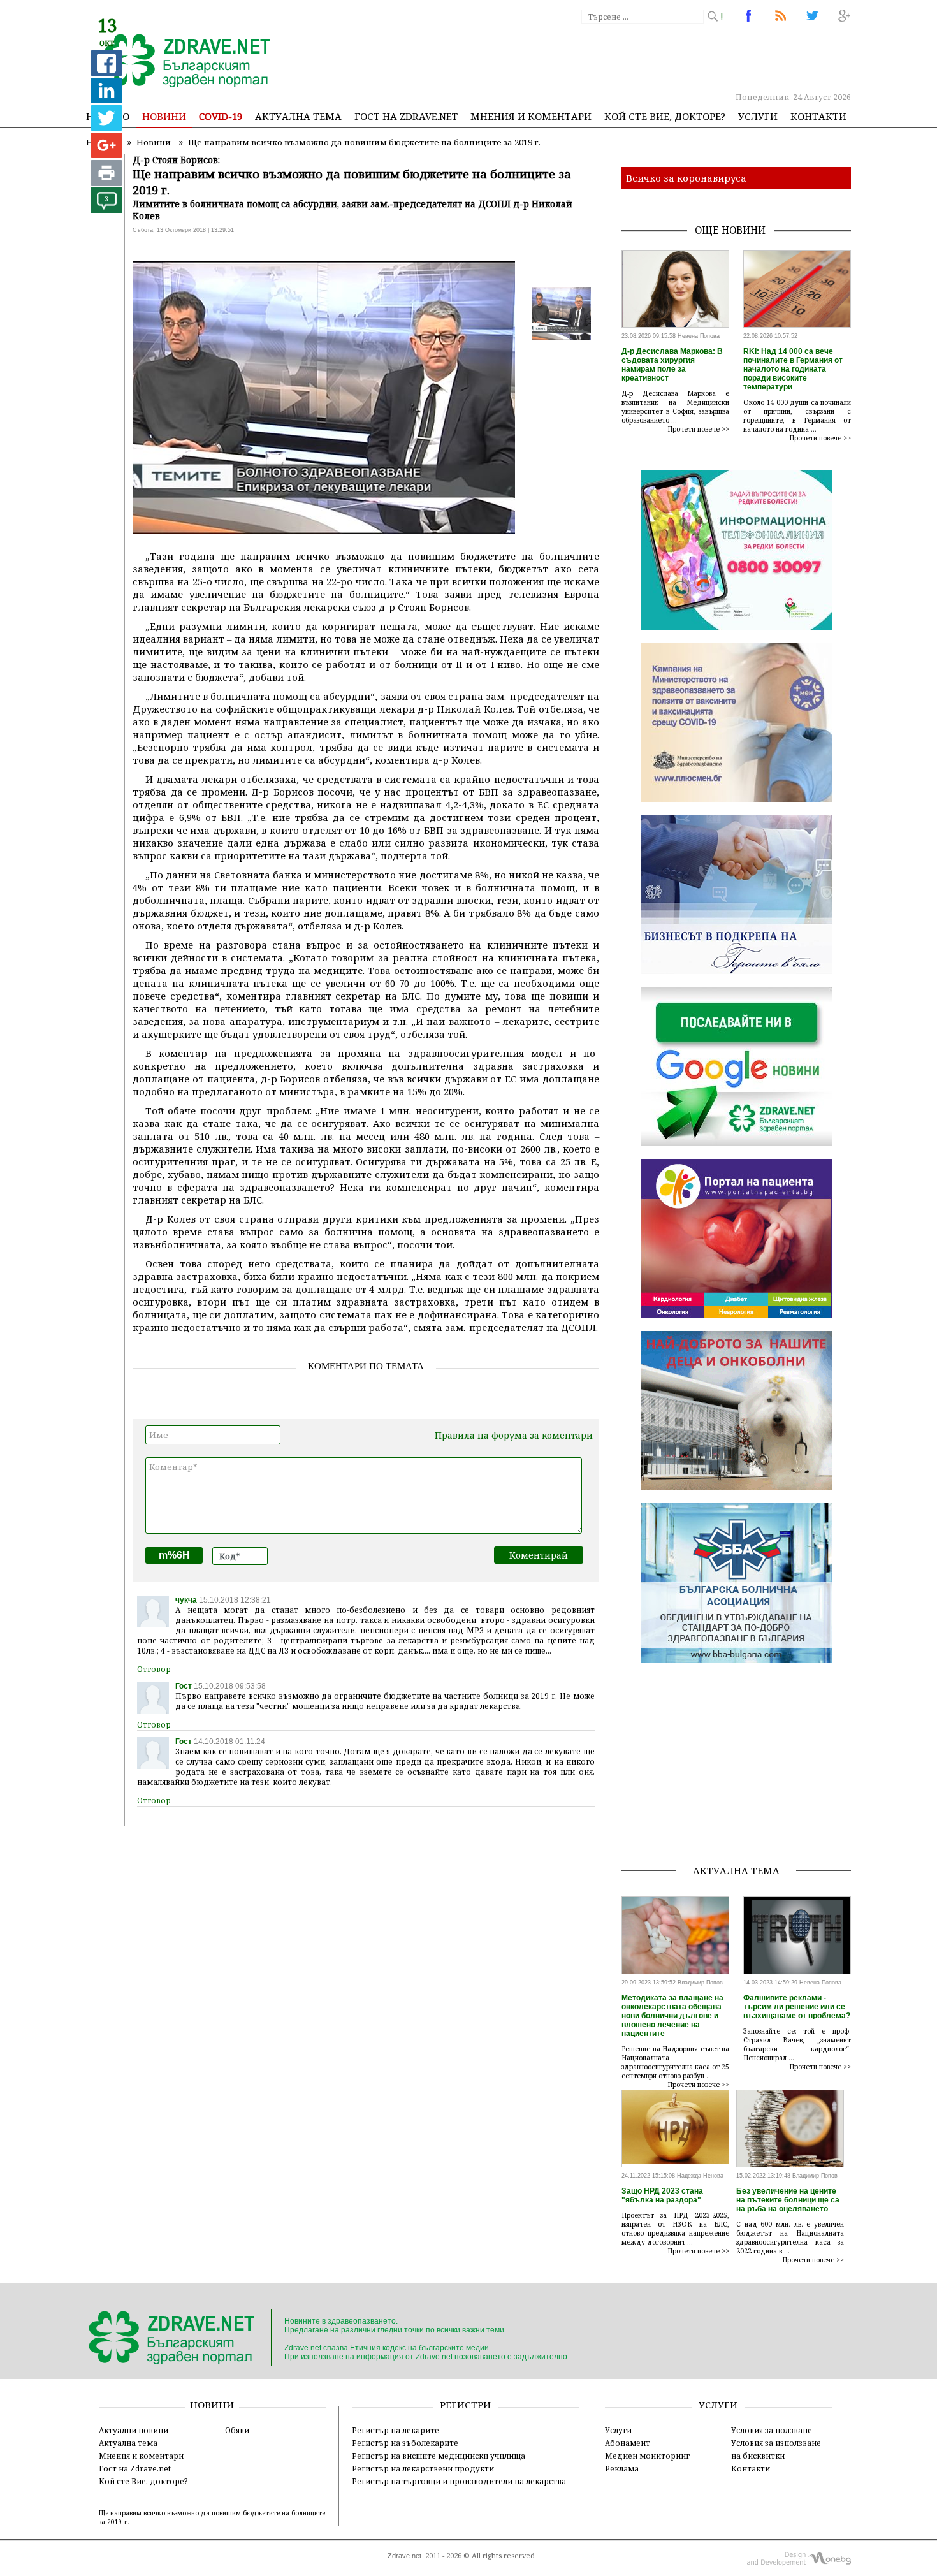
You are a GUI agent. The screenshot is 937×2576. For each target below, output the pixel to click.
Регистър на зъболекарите (405, 2443)
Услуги (758, 116)
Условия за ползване (772, 2430)
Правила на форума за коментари (514, 1435)
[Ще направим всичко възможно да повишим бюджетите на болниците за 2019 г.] (180, 62)
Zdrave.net (404, 2556)
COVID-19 (221, 116)
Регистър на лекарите (396, 2430)
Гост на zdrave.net (406, 116)
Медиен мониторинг (647, 2456)
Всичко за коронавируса (686, 178)
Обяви (237, 2430)
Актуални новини (134, 2430)
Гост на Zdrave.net (135, 2468)
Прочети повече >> (699, 429)
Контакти (818, 116)
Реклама (622, 2468)
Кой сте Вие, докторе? (665, 116)
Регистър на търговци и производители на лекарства (459, 2481)
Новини (164, 116)
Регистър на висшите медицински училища (439, 2456)
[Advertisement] (618, 57)
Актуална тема (298, 116)
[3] (106, 209)
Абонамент (628, 2443)
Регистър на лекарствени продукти (423, 2468)
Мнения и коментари (531, 116)
